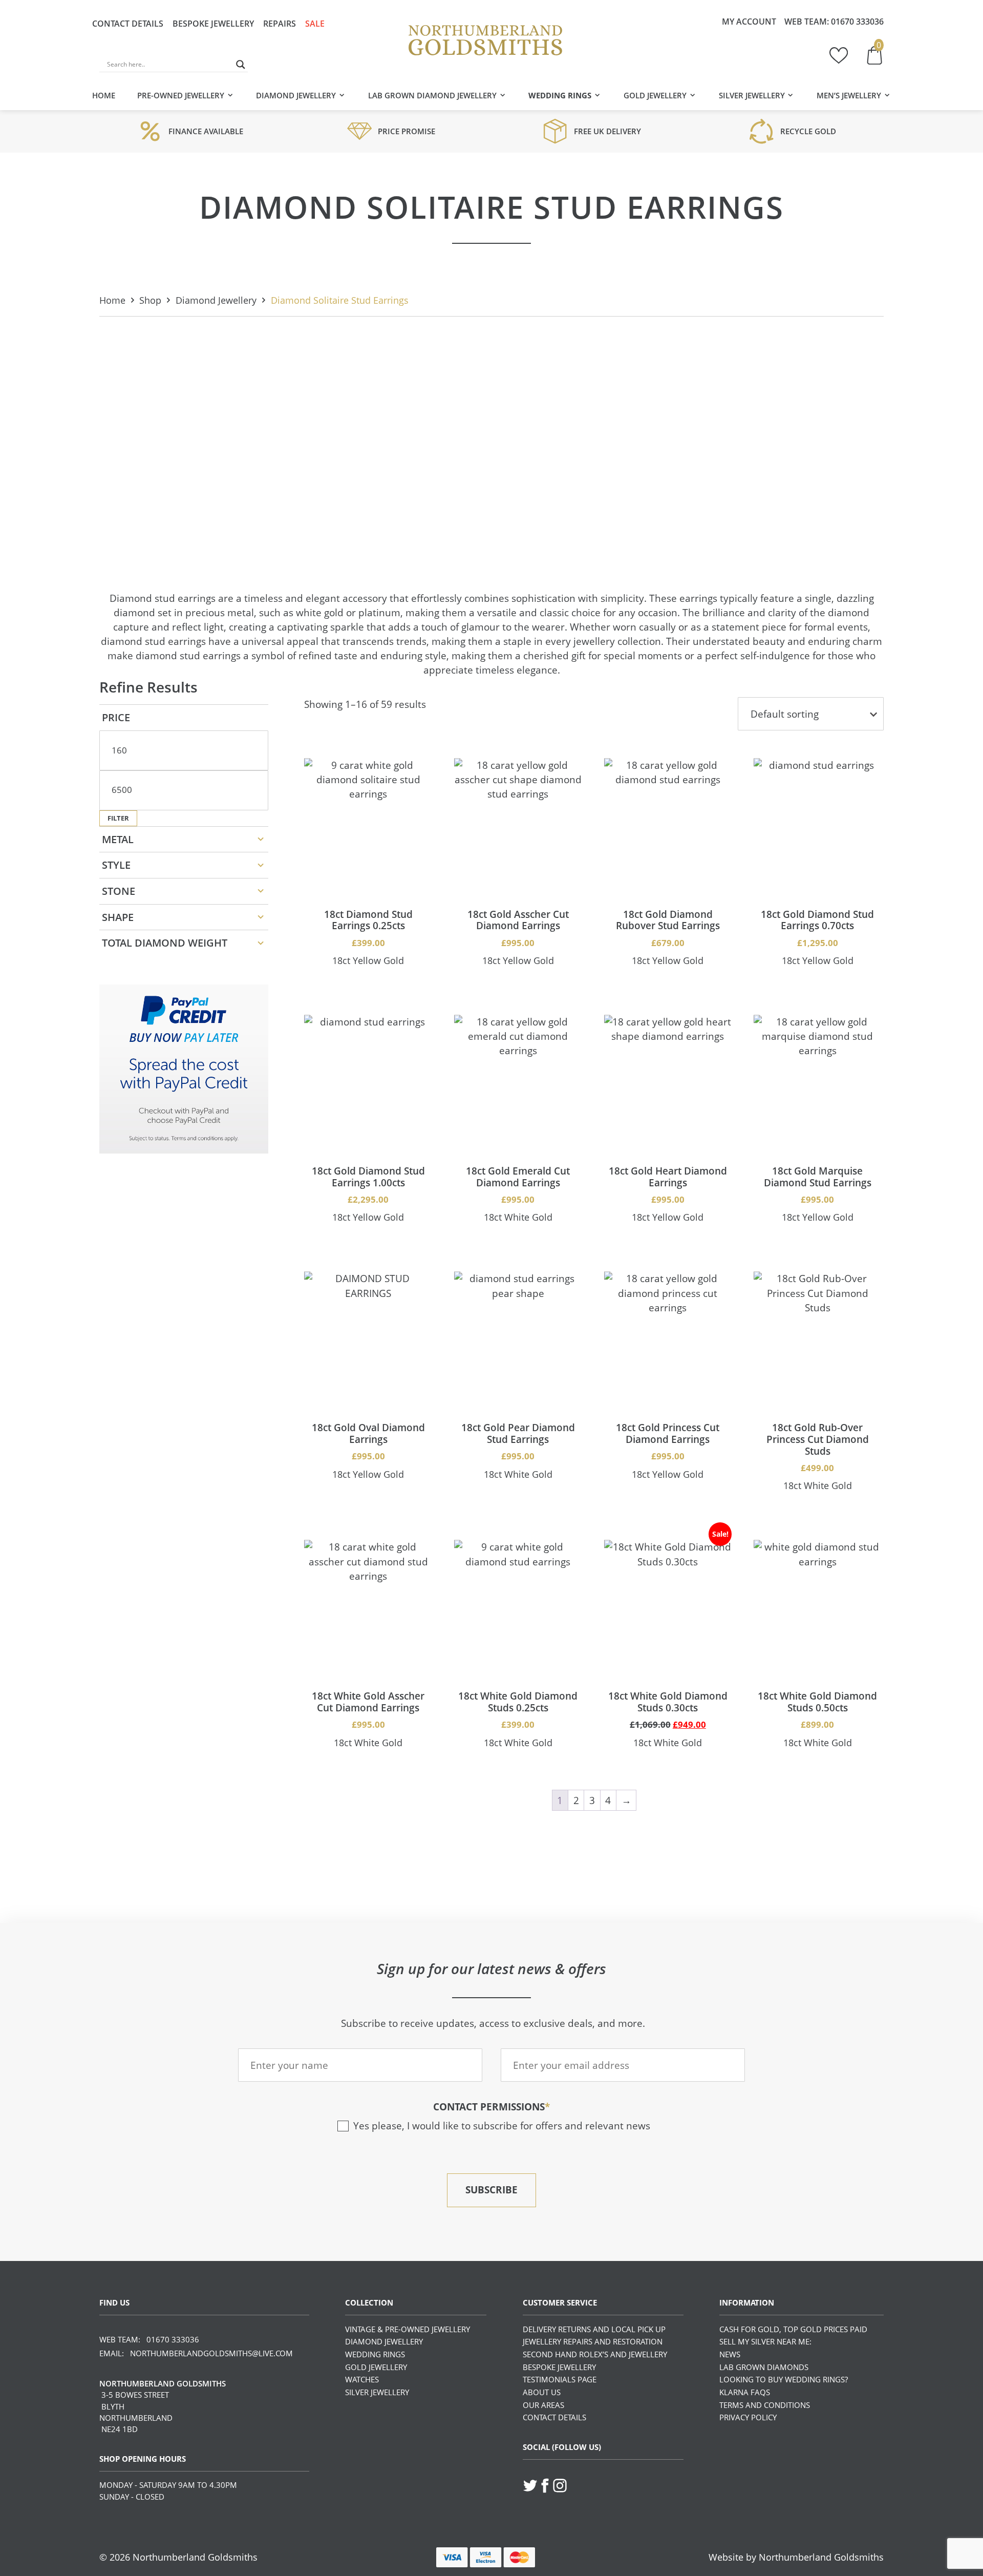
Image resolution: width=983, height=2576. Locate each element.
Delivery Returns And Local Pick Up (594, 2329)
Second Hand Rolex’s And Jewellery (595, 2354)
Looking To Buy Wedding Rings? (784, 2379)
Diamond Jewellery (296, 95)
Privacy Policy (748, 2417)
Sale (315, 24)
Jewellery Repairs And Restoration (593, 2341)
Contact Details (128, 24)
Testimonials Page (560, 2379)
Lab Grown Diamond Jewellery (432, 95)
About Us (542, 2392)
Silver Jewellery (752, 95)
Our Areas (543, 2405)
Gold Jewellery (655, 95)
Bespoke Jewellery (213, 24)
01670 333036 (857, 22)
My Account (749, 22)
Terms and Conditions (765, 2405)
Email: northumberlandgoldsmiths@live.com (196, 2353)
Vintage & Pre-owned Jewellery (408, 2329)
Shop (150, 300)
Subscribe (491, 2190)
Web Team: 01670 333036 (149, 2339)
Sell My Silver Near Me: (765, 2341)
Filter (118, 818)
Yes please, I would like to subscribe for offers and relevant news (502, 2125)
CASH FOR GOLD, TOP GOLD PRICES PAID (793, 2329)
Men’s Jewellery (849, 95)
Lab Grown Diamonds (764, 2367)
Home (104, 95)
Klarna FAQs (745, 2392)
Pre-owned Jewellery (181, 95)
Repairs (280, 24)
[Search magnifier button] (241, 65)
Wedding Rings (560, 95)
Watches (362, 2379)
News (730, 2354)
